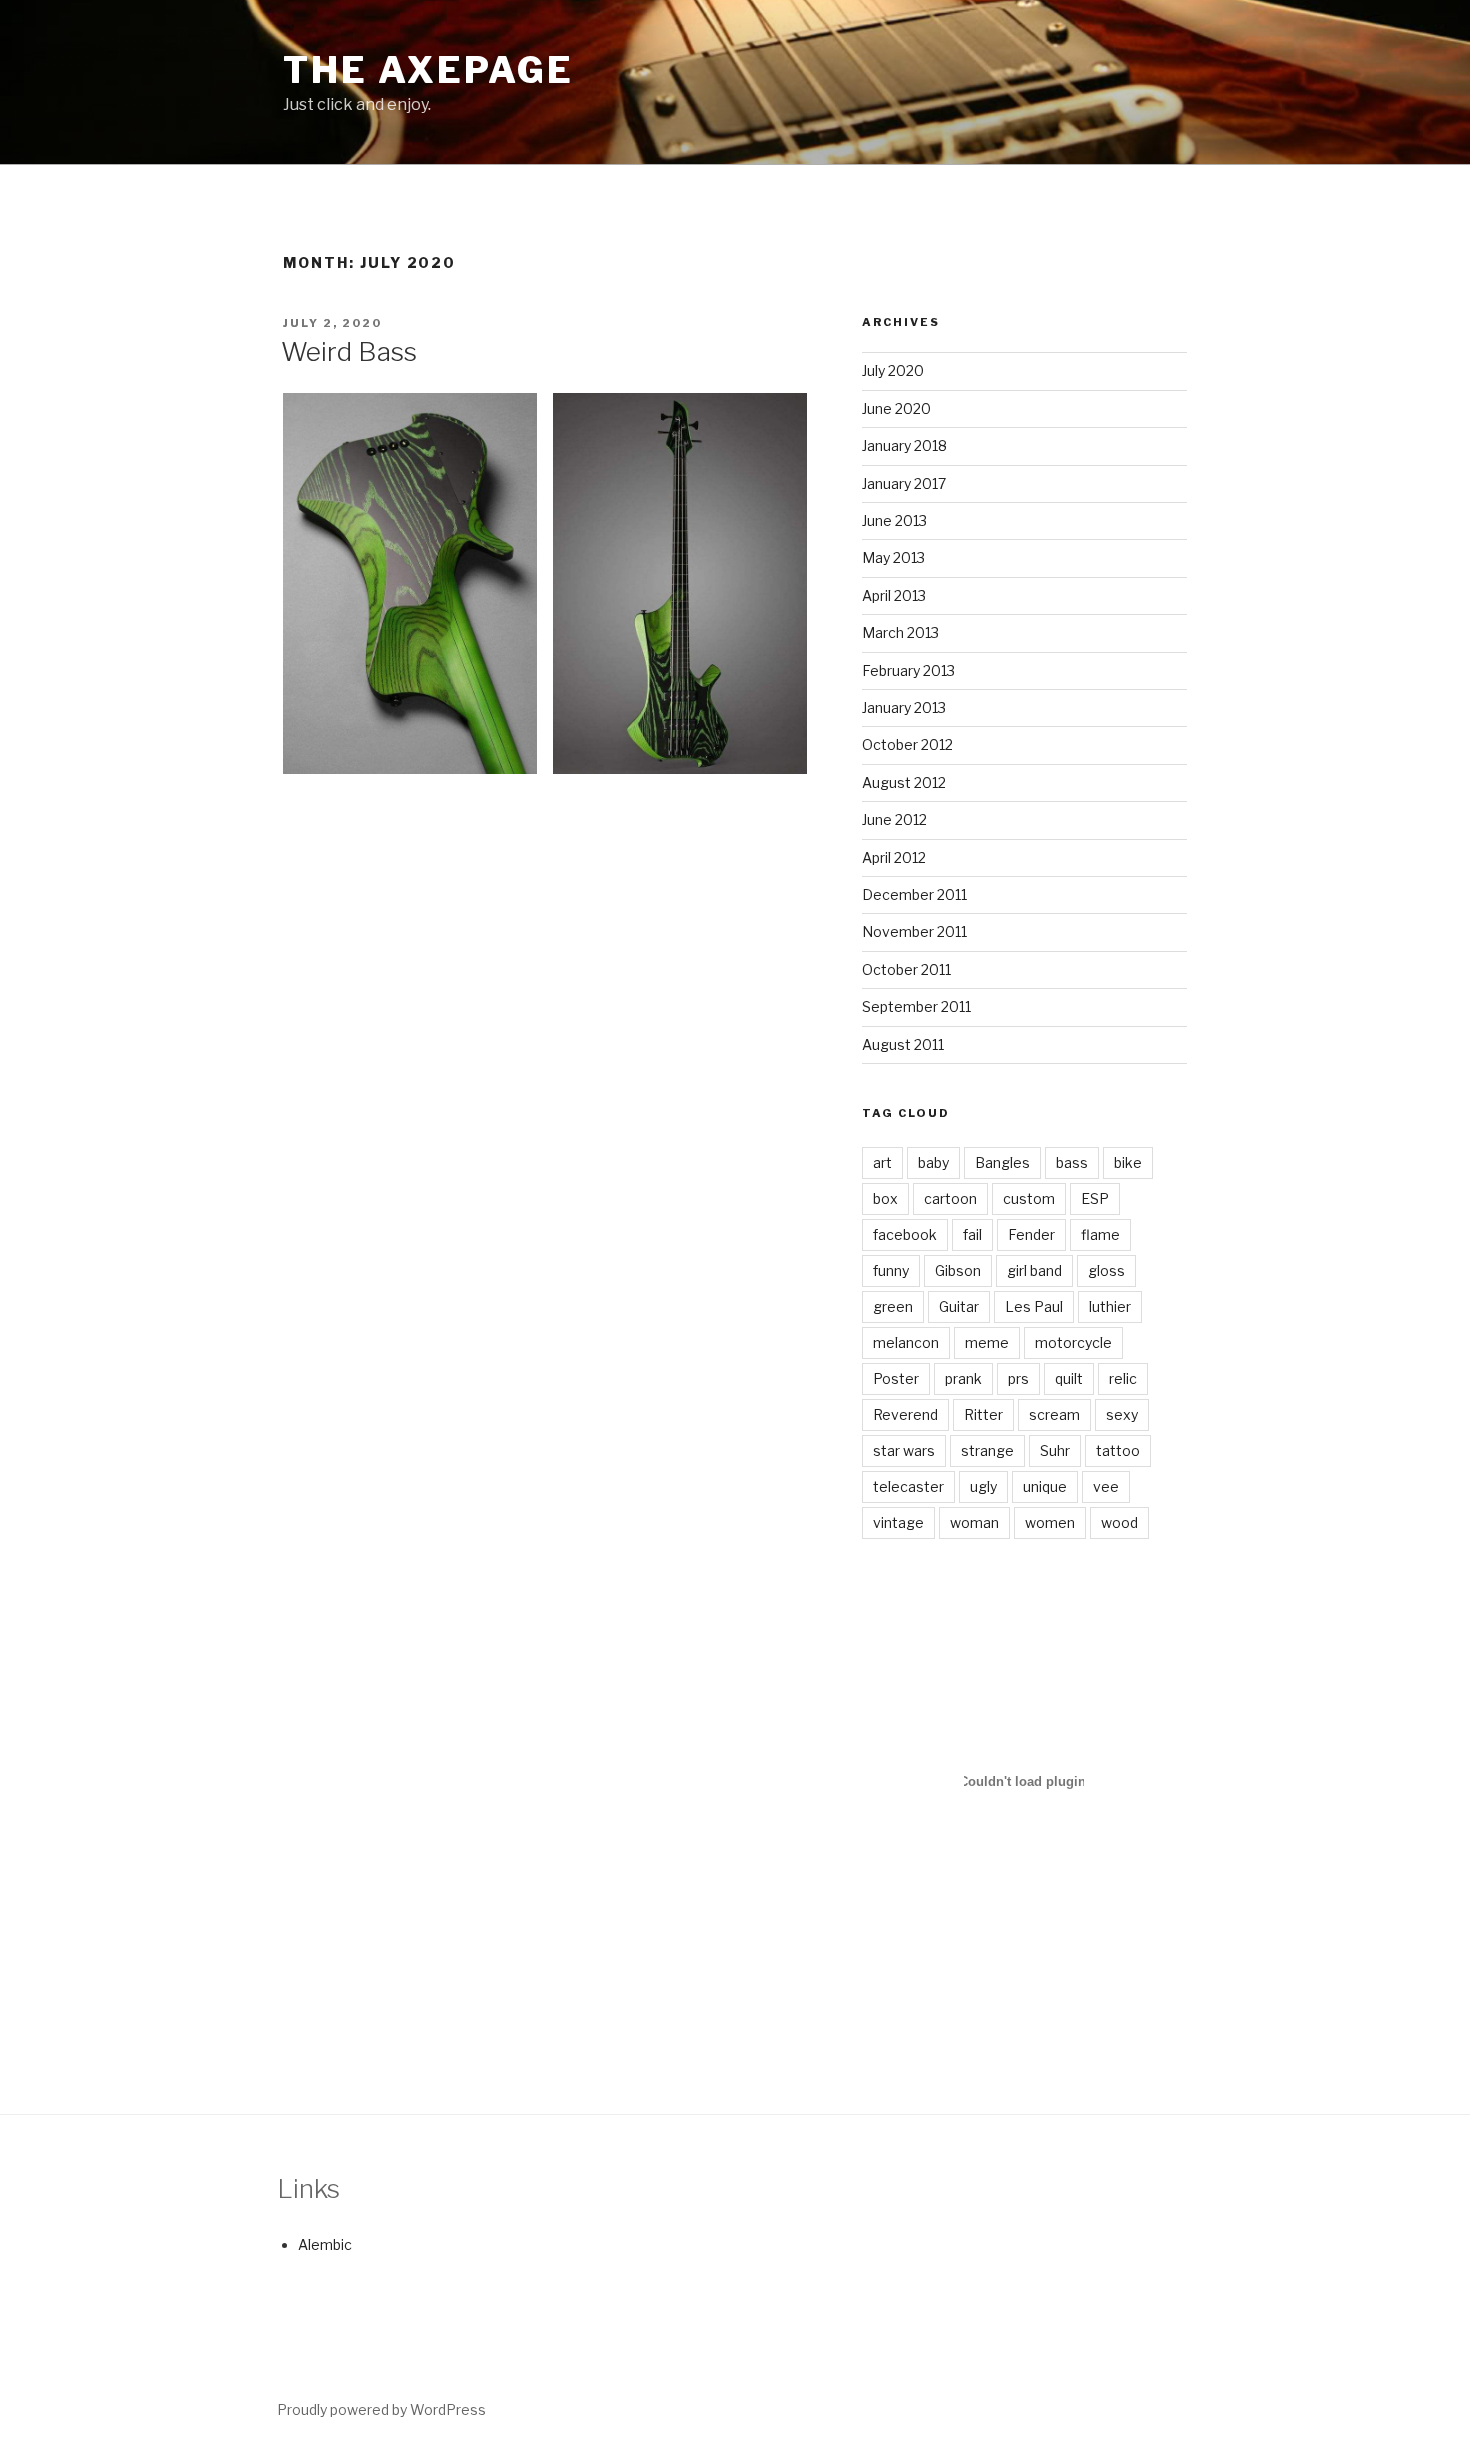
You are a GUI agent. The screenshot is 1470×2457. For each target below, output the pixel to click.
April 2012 (894, 857)
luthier (1110, 1306)
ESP (1095, 1198)
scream (1054, 1414)
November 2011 (914, 931)
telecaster (908, 1486)
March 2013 (900, 632)
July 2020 (893, 370)
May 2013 (893, 557)
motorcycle (1073, 1342)
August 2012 (904, 782)
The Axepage (428, 70)
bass (1072, 1162)
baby (933, 1162)
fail (972, 1234)
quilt (1069, 1378)
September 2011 (916, 1006)
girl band (1034, 1270)
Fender (1031, 1234)
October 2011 (906, 969)
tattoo (1118, 1450)
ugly (983, 1486)
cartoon (950, 1198)
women (1050, 1522)
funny (891, 1270)
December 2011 (914, 894)
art (882, 1162)
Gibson (958, 1270)
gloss (1106, 1270)
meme (987, 1342)
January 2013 (904, 707)
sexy (1122, 1414)
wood (1119, 1522)
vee (1106, 1486)
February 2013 (908, 670)
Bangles (1002, 1162)
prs (1018, 1378)
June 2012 (894, 819)
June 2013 (894, 520)
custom (1029, 1198)
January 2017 (904, 483)
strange (987, 1450)
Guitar (959, 1306)
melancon (906, 1342)
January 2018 (904, 445)
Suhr (1055, 1450)
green (893, 1306)
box (885, 1198)
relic (1123, 1378)
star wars (904, 1450)
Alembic (325, 2244)
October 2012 (907, 744)
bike (1128, 1162)
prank (963, 1378)
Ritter (983, 1414)
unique (1045, 1486)
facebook (905, 1234)
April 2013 (894, 595)
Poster (896, 1378)
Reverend (905, 1414)
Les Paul (1034, 1306)
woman (974, 1522)
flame (1100, 1234)
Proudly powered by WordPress (381, 2409)
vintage (898, 1522)
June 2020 (896, 408)
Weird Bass (349, 351)
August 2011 (903, 1044)
